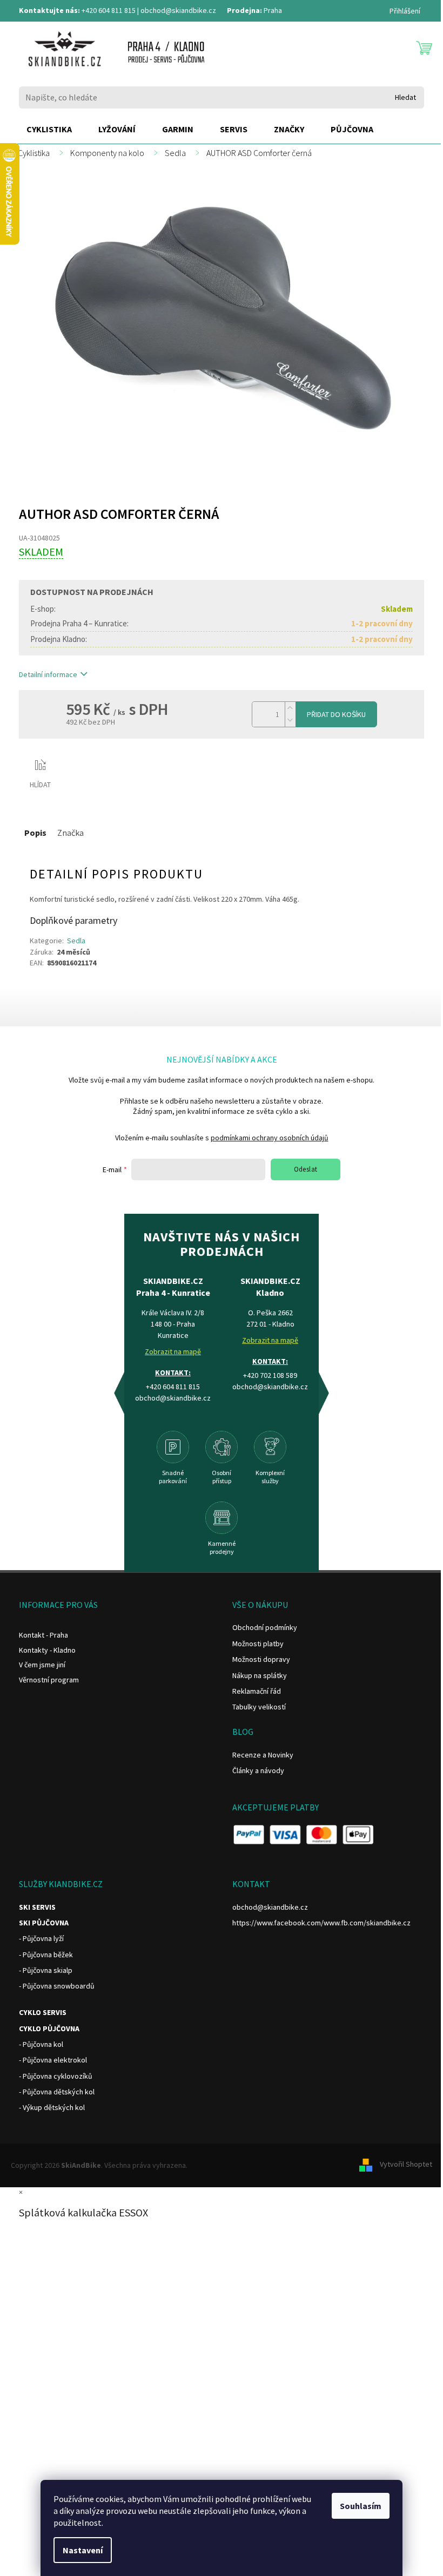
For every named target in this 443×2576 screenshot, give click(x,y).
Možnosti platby (258, 1644)
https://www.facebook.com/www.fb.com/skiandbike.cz (321, 1923)
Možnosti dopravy (261, 1659)
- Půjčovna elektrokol (53, 2060)
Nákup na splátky (260, 1675)
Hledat (405, 97)
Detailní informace (48, 674)
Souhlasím (361, 2506)
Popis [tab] (35, 833)
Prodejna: (244, 10)
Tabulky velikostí (259, 1707)
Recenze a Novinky (263, 1755)
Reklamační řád (257, 1691)
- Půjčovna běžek (46, 1955)
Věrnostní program (49, 1680)
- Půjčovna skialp (46, 1970)
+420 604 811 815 (109, 10)
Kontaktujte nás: (49, 10)
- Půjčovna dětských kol (57, 2092)
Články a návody (258, 1770)
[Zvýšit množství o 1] (290, 708)
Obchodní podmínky (265, 1627)
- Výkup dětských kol (52, 2107)
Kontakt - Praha (43, 1635)
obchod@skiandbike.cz (178, 10)
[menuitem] (49, 130)
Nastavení (83, 2550)
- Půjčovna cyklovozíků (56, 2076)
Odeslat (306, 1169)
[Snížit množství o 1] (290, 721)
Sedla (76, 941)
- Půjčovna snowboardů (57, 1986)
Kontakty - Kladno (47, 1650)
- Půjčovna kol (41, 2044)
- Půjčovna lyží (41, 1938)
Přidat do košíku (336, 714)
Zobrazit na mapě (173, 1351)
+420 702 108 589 (270, 1375)
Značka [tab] (71, 833)
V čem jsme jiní (42, 1665)
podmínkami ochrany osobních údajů (270, 1138)
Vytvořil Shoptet (406, 2165)
